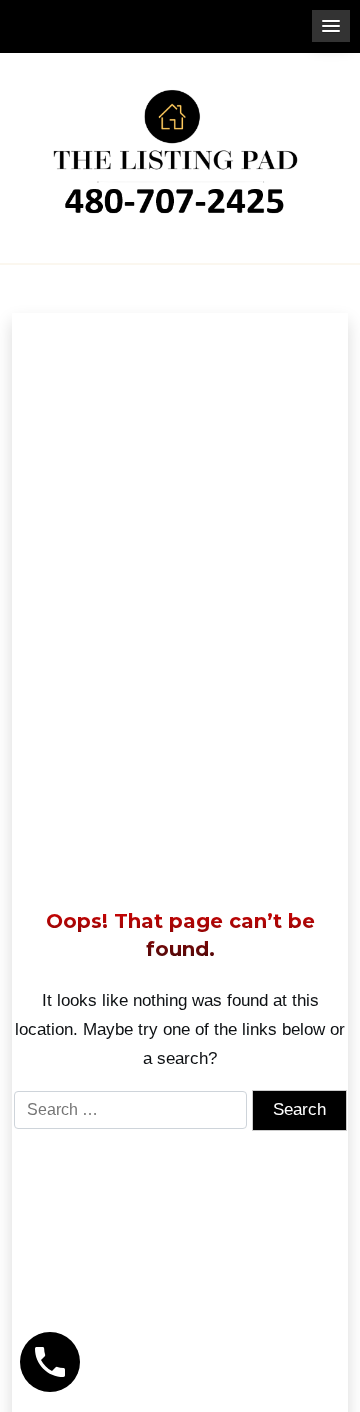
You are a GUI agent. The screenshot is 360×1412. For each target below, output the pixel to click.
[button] (331, 26)
